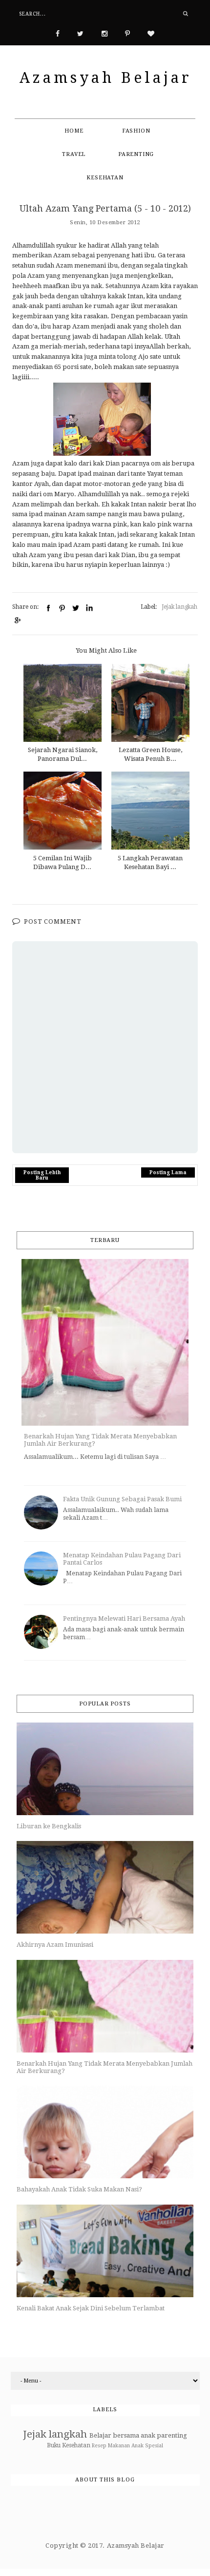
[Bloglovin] (151, 33)
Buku (54, 2445)
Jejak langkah (179, 607)
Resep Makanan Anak (118, 2445)
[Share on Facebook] (48, 608)
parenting (172, 2435)
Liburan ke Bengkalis (49, 1826)
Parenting (136, 154)
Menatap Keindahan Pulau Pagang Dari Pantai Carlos (122, 1559)
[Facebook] (57, 33)
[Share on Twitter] (76, 608)
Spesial (154, 2445)
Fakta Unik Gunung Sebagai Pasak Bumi (122, 1499)
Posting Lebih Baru (42, 1175)
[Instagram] (104, 33)
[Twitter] (81, 33)
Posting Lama (168, 1172)
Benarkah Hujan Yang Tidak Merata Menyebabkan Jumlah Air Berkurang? (100, 1440)
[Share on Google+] (17, 620)
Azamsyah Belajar (106, 78)
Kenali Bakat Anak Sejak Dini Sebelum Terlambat (91, 2308)
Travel (74, 154)
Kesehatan (105, 178)
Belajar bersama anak (122, 2435)
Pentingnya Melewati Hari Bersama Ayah (124, 1618)
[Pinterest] (127, 33)
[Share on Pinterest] (62, 608)
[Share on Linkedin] (89, 608)
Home (74, 131)
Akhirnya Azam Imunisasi (55, 1945)
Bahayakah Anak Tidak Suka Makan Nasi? (79, 2189)
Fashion (136, 131)
